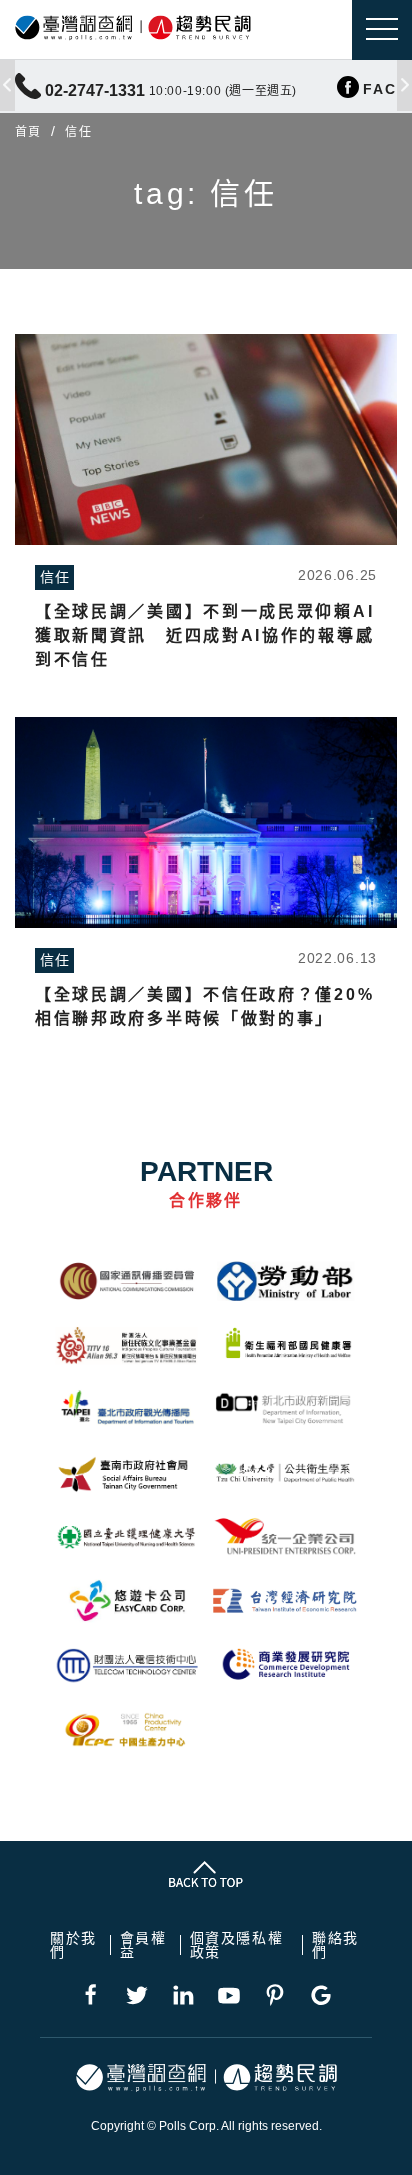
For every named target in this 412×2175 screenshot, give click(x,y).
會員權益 (143, 1945)
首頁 (28, 132)
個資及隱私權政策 (237, 1945)
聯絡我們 (335, 1945)
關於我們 (73, 1945)
